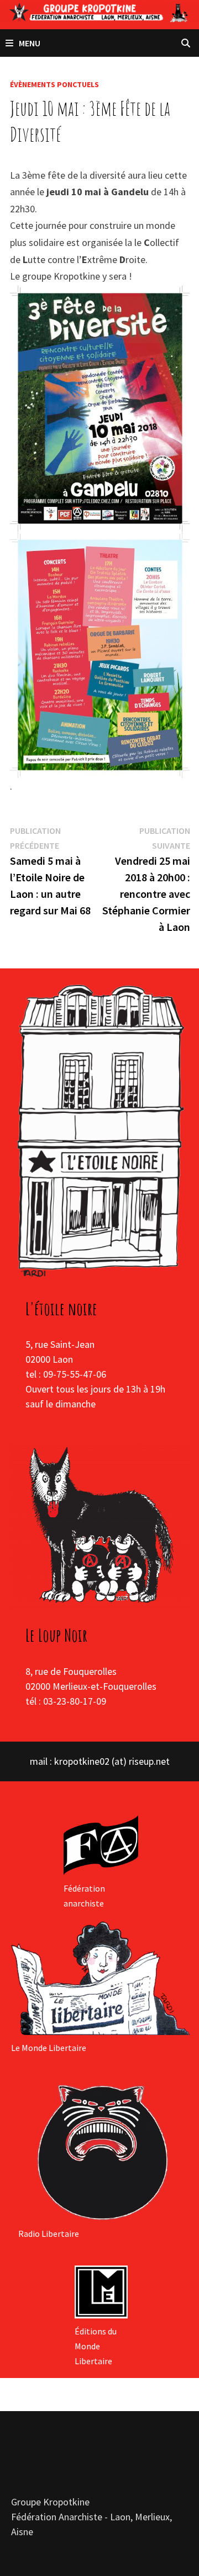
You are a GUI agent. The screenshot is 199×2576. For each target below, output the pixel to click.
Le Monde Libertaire (49, 2048)
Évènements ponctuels (54, 84)
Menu (30, 43)
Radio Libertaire (49, 2234)
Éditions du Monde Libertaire (96, 2346)
